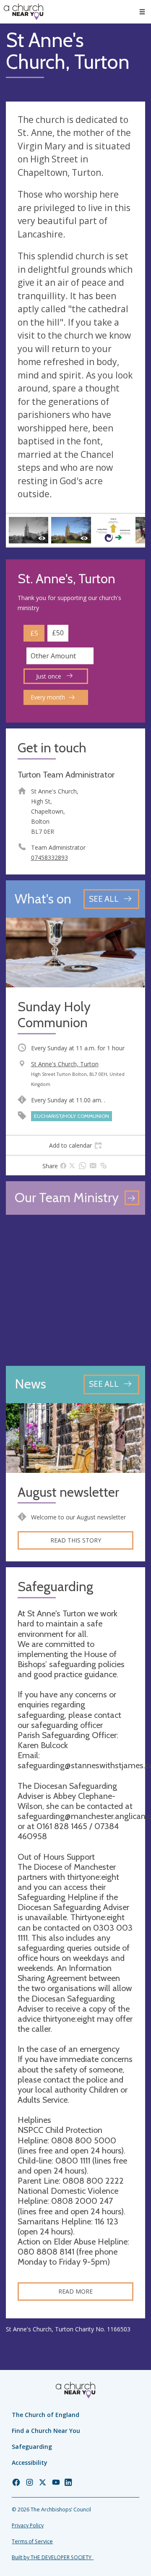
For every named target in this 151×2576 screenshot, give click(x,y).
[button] (142, 12)
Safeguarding (32, 2447)
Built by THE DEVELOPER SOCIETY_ (53, 2557)
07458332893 (49, 857)
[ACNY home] (23, 12)
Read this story (76, 1540)
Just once (49, 676)
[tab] (75, 1146)
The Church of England (46, 2415)
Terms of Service (32, 2541)
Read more (75, 2291)
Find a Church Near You (46, 2431)
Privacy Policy (28, 2525)
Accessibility (30, 2462)
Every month (48, 697)
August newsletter (68, 1492)
